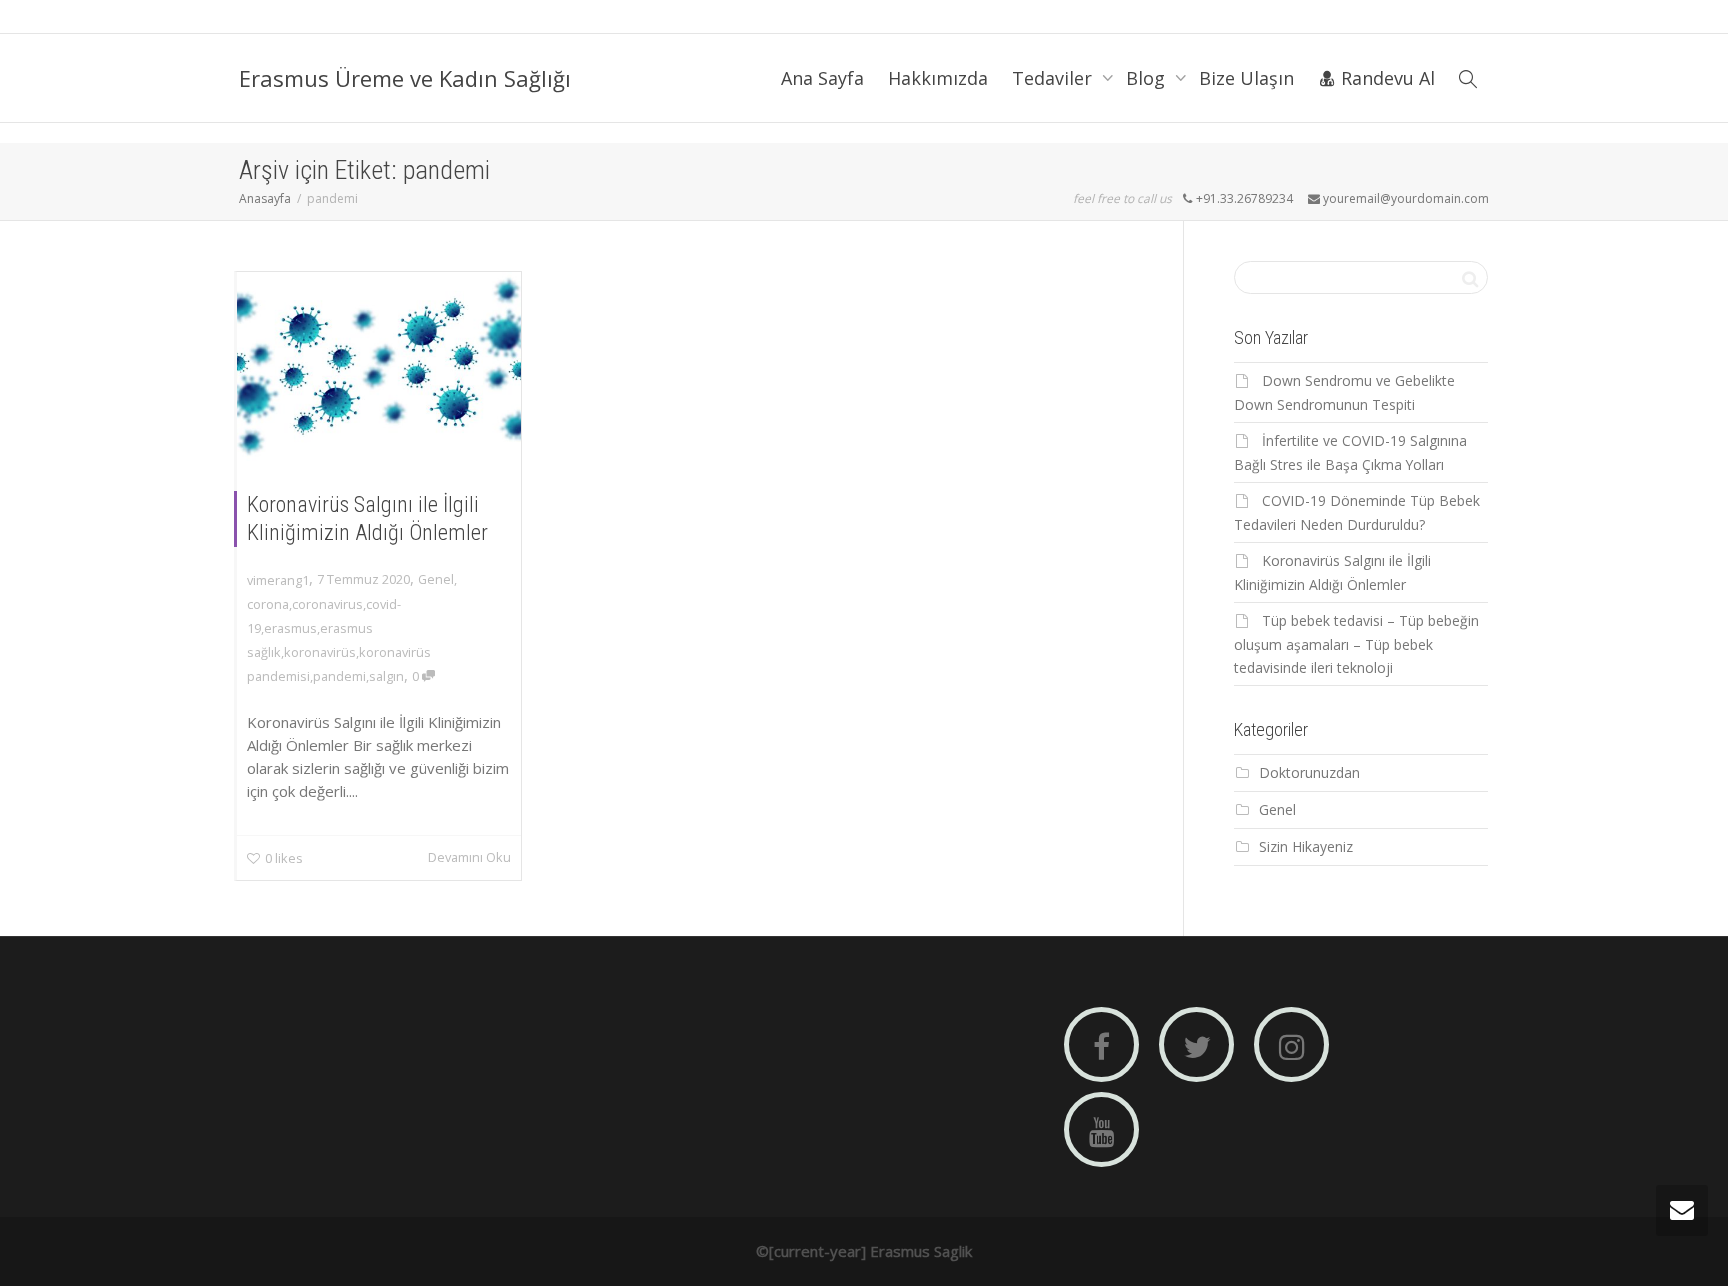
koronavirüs (320, 652)
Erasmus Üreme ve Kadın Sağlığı (405, 78)
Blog (1148, 78)
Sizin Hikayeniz (1306, 846)
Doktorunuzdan (1309, 772)
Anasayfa (265, 198)
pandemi (339, 676)
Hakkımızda (938, 78)
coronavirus (327, 604)
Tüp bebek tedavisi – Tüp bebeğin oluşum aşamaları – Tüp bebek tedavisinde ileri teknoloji (1356, 644)
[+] (379, 366)
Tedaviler (1054, 78)
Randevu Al (1385, 78)
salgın (386, 676)
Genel (436, 579)
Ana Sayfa (822, 78)
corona (268, 604)
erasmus (290, 628)
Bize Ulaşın (1246, 78)
